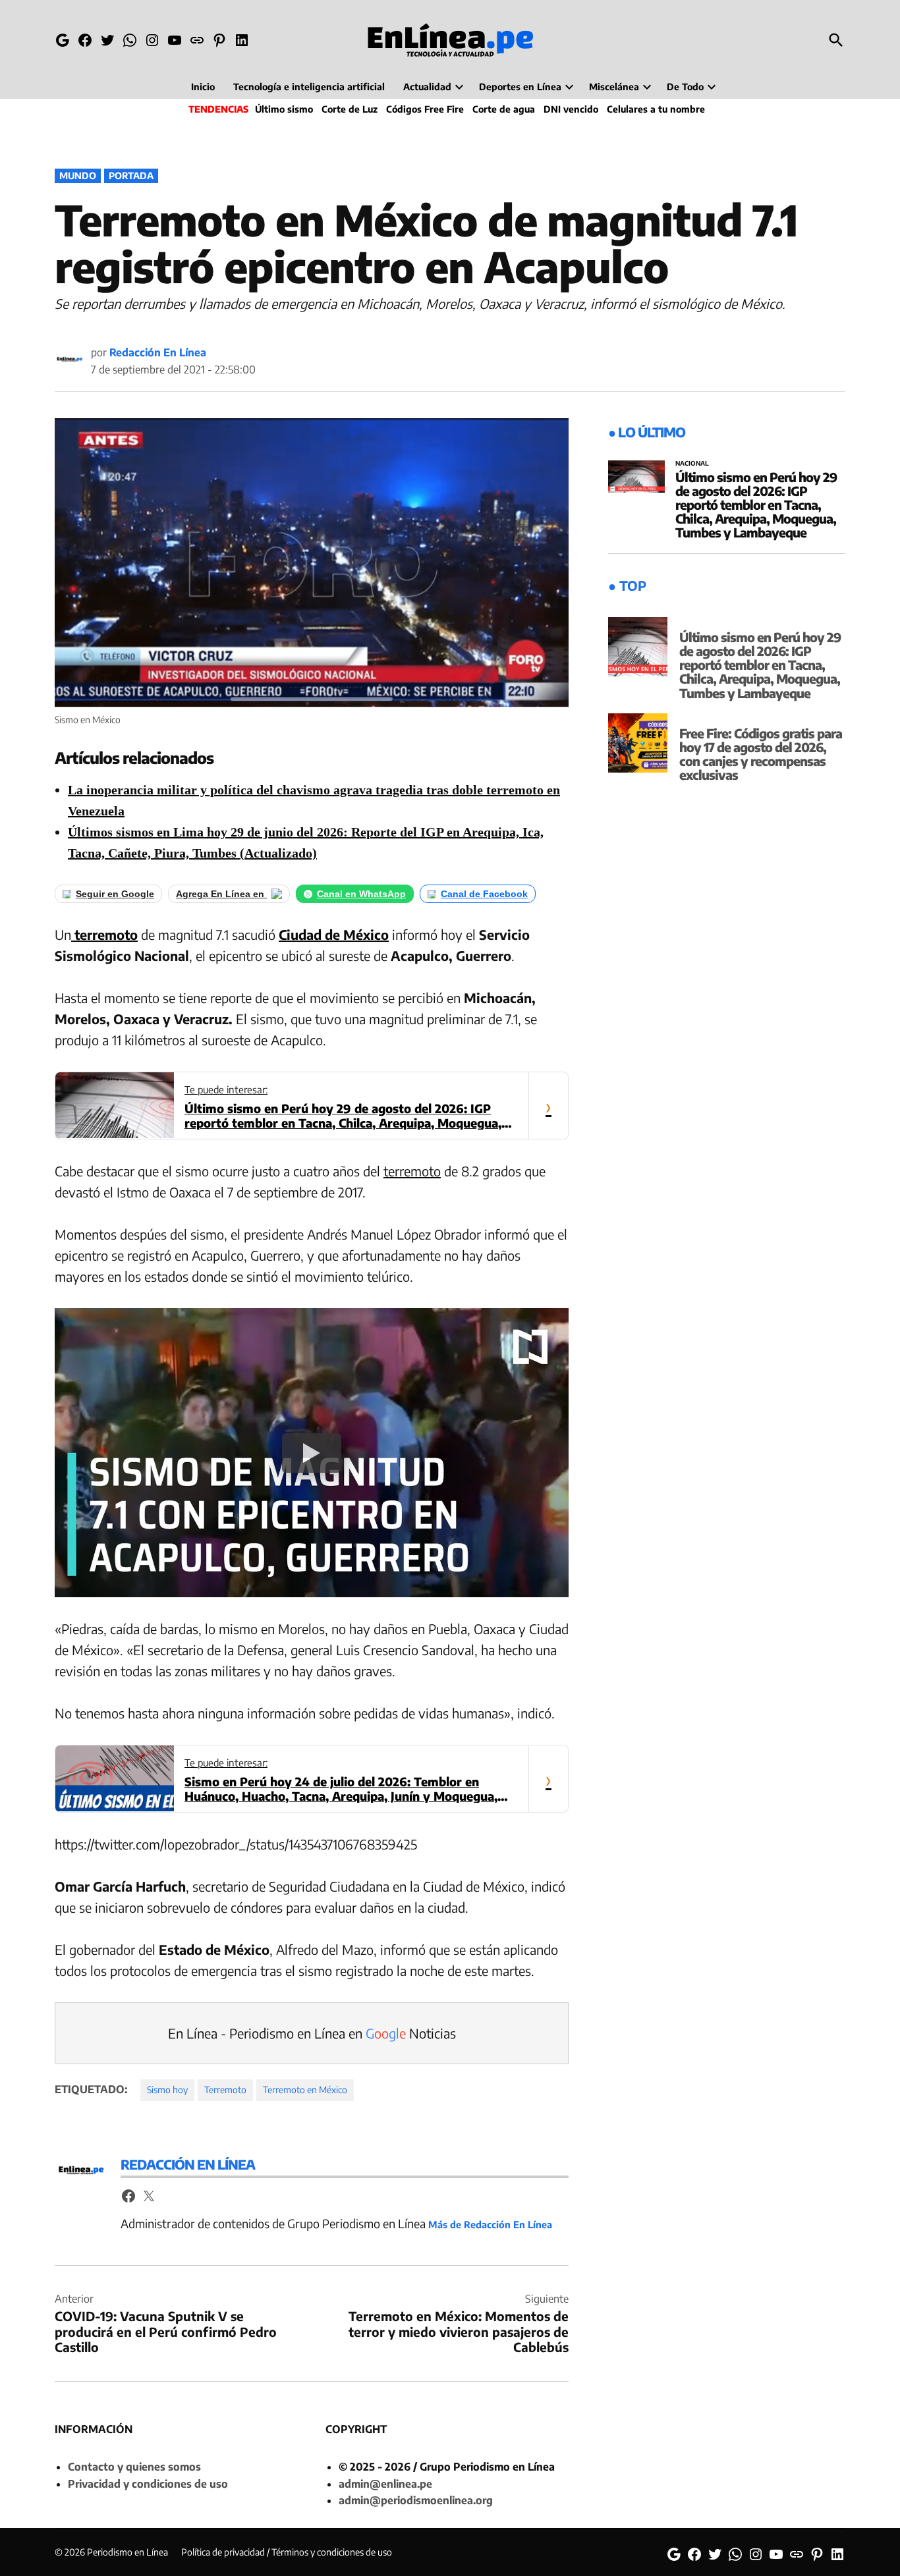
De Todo (685, 87)
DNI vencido (571, 109)
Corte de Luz (350, 109)
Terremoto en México (305, 2090)
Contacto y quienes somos (134, 2467)
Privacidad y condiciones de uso (148, 2484)
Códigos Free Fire (425, 109)
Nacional (692, 464)
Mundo (78, 176)
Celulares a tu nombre (656, 109)
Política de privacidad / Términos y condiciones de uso (287, 2552)
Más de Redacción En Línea (490, 2224)
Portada (131, 176)
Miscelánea (614, 87)
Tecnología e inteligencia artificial (309, 87)
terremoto (104, 934)
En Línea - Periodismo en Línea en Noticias (312, 2033)
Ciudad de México (334, 934)
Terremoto (225, 2090)
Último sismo (284, 109)
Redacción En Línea (158, 352)
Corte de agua (504, 109)
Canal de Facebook (484, 894)
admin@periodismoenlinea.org (416, 2500)
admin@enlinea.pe (385, 2484)
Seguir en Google (115, 894)
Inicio (203, 87)
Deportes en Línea (520, 87)
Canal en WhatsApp (361, 894)
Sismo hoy (167, 2090)
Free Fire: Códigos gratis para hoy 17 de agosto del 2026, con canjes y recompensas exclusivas (761, 754)
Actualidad (427, 87)
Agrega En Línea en (221, 894)
